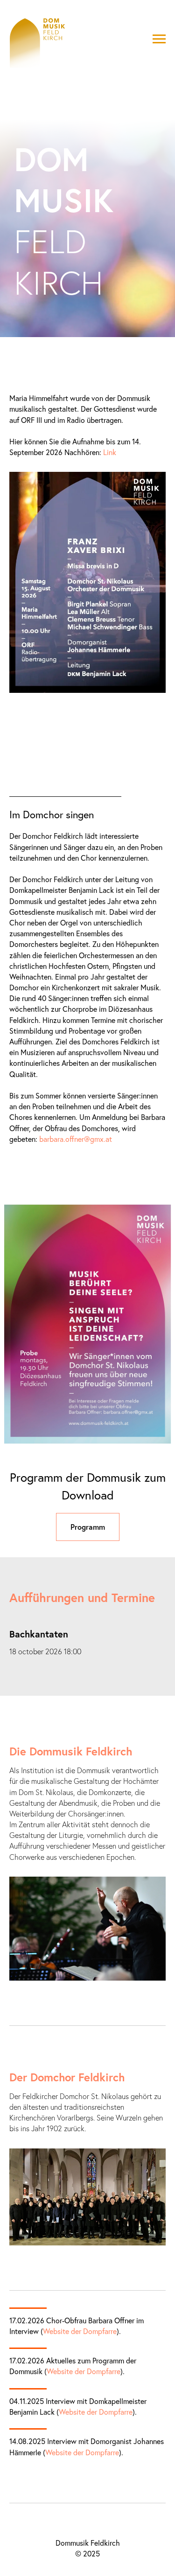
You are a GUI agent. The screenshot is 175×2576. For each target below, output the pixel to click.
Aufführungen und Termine (82, 2410)
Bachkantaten (39, 2447)
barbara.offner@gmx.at (76, 1952)
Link (110, 1265)
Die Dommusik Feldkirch (71, 2564)
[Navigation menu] (159, 39)
